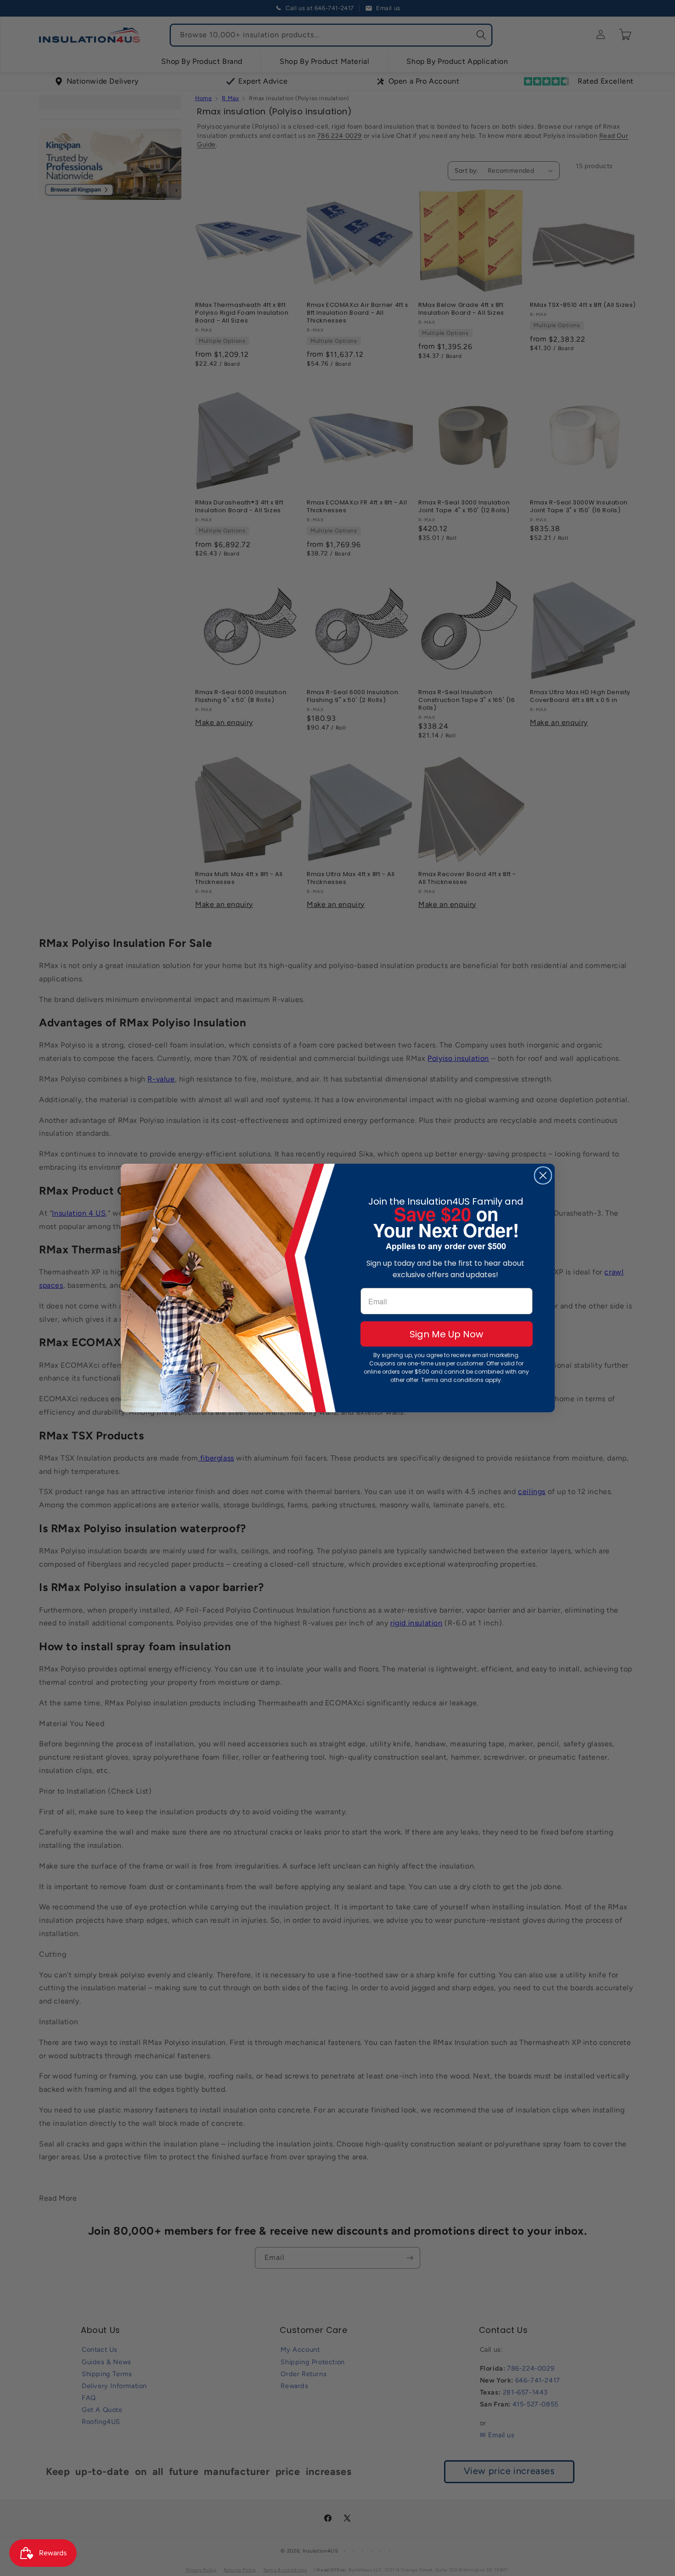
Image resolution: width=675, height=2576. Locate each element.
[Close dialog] (543, 1175)
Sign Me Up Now (446, 1334)
